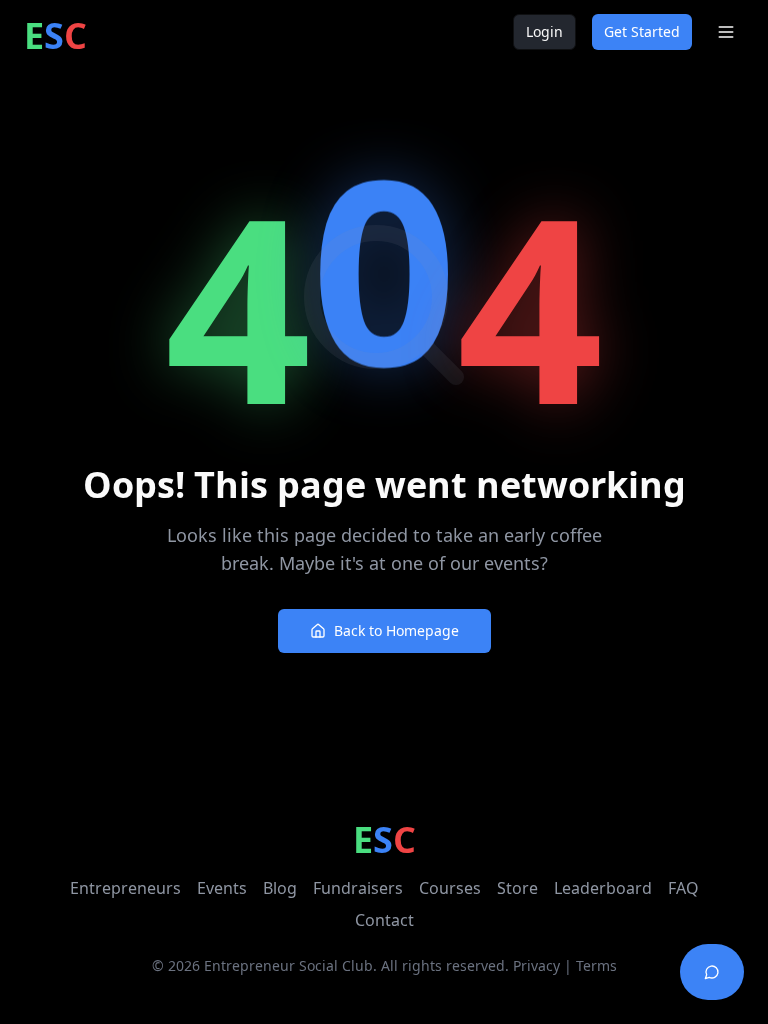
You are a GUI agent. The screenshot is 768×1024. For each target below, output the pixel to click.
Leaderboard (603, 888)
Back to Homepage (396, 630)
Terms (596, 965)
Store (517, 888)
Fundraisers (358, 888)
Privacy (536, 965)
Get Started (642, 31)
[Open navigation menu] (726, 32)
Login (544, 31)
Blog (280, 888)
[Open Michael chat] (712, 972)
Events (222, 888)
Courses (450, 888)
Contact (384, 920)
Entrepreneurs (125, 888)
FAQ (683, 888)
